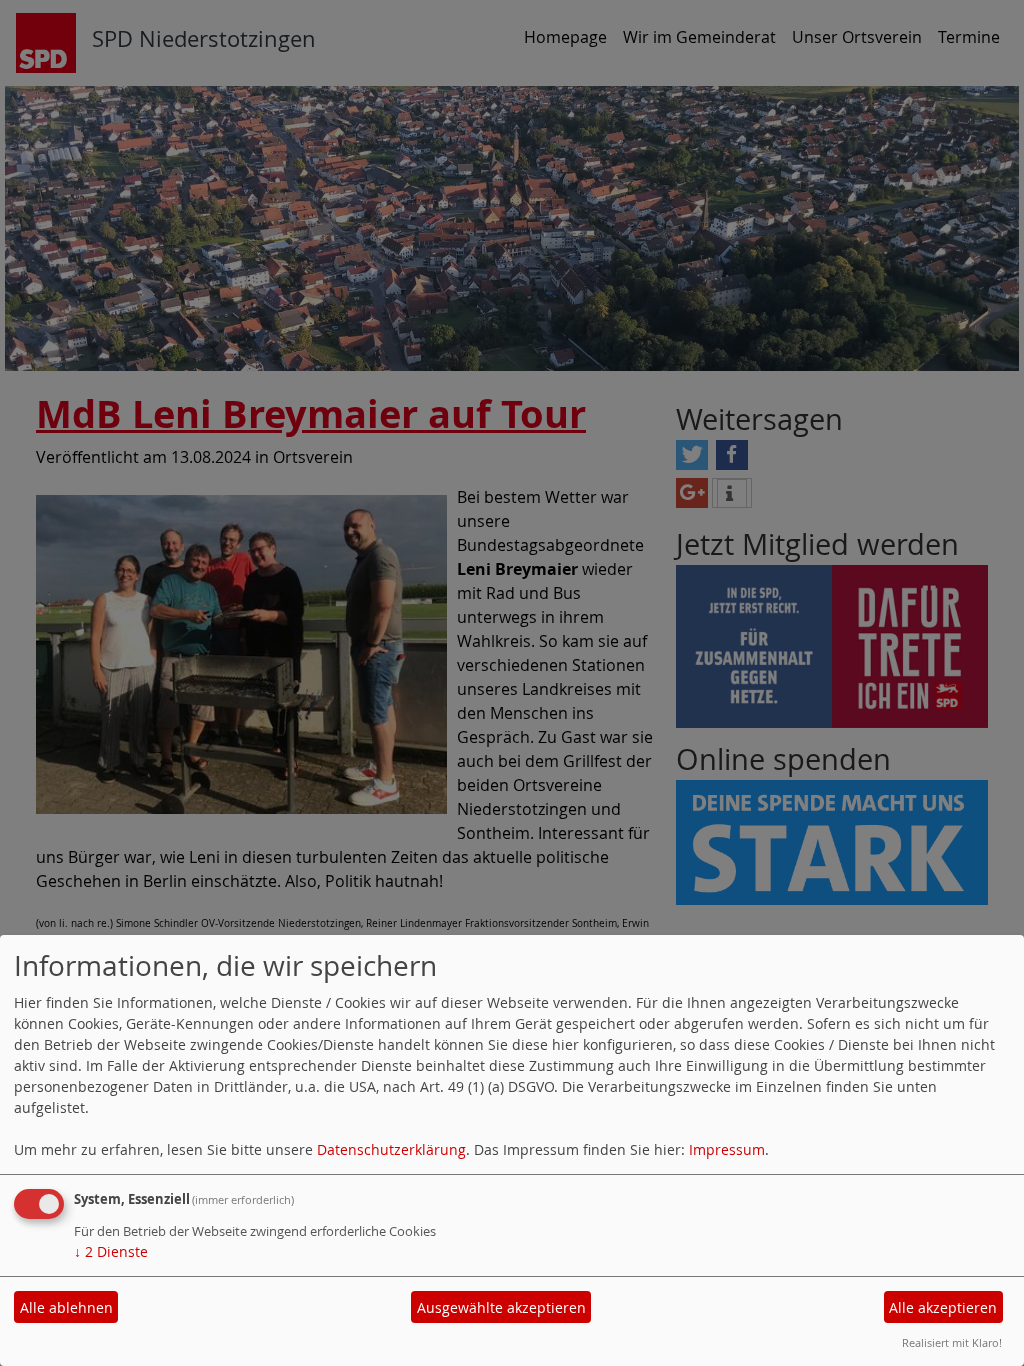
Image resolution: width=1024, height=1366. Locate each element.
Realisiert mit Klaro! (952, 1342)
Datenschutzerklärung (391, 1149)
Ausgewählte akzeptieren (501, 1307)
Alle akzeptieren (943, 1307)
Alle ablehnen (66, 1307)
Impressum (727, 1149)
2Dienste (111, 1251)
